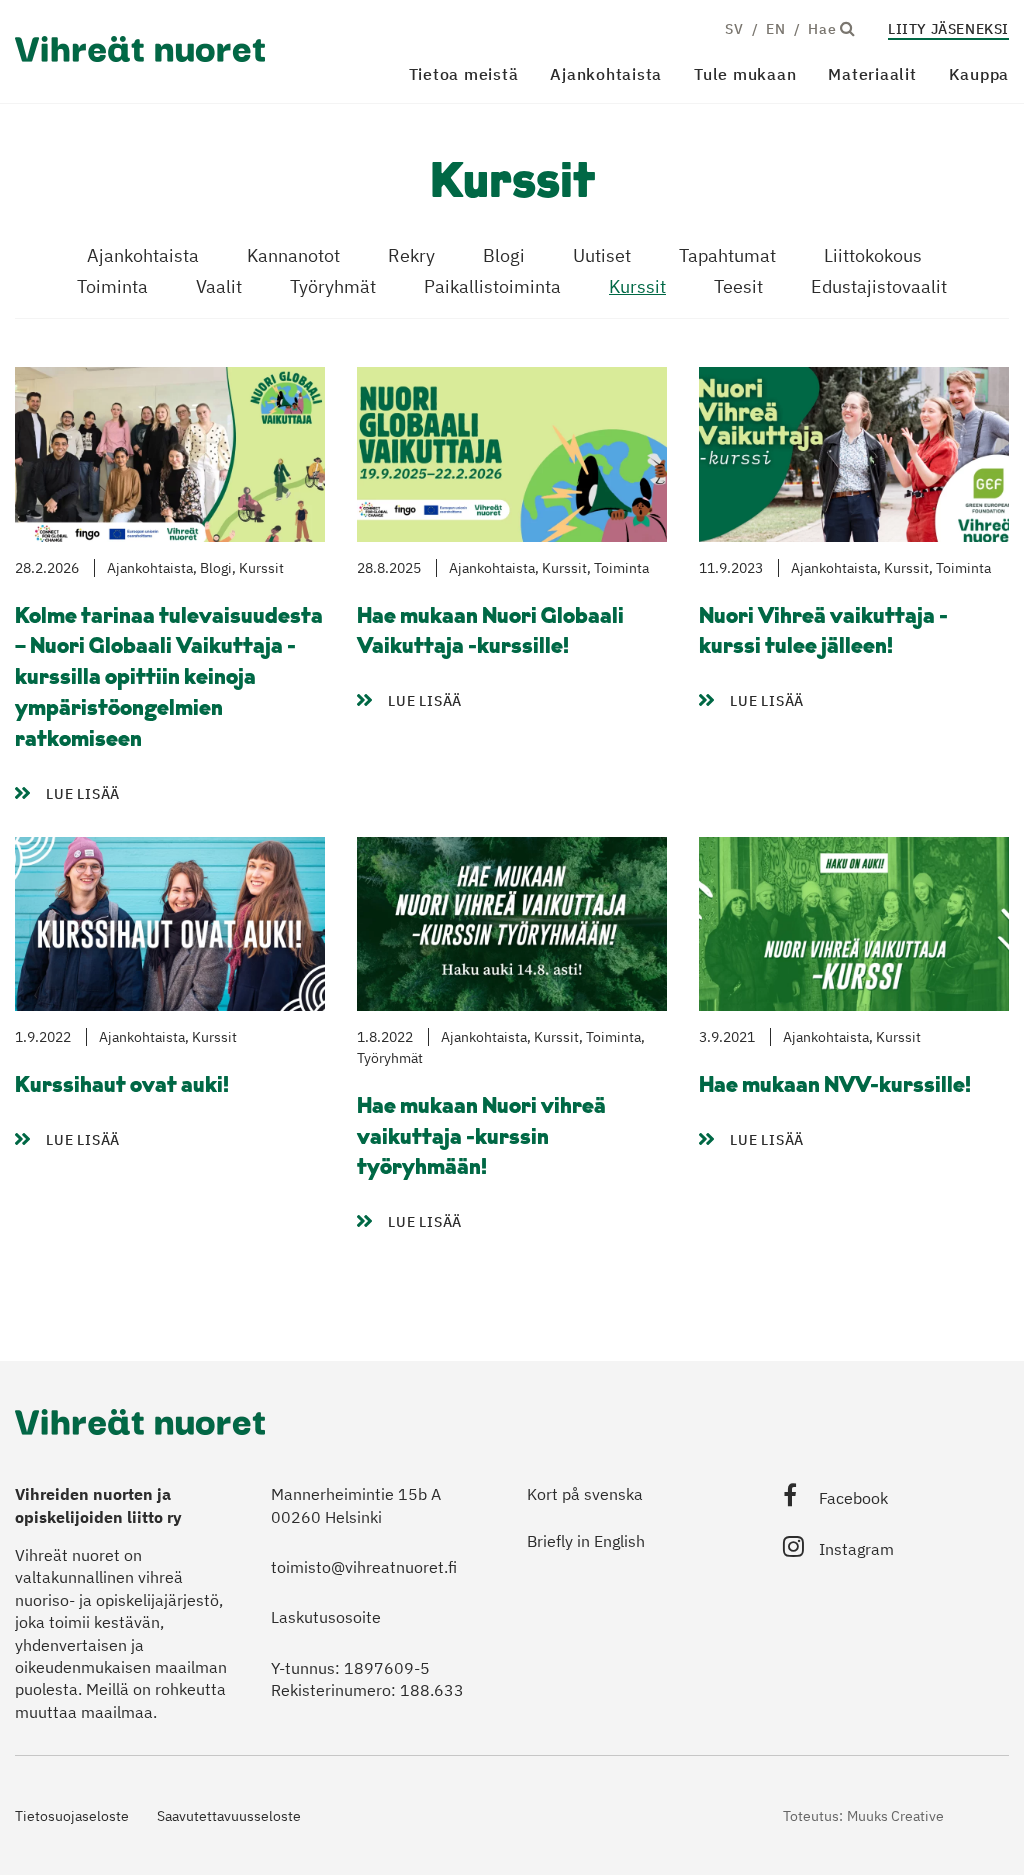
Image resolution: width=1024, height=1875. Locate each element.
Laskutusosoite (326, 1617)
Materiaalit (872, 74)
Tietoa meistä (464, 74)
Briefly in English (586, 1541)
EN (775, 29)
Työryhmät (333, 286)
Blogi (504, 255)
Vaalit (219, 286)
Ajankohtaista (606, 74)
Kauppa (979, 74)
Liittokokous (873, 255)
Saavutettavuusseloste (229, 1816)
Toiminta (112, 286)
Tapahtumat (727, 255)
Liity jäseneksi (948, 29)
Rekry (411, 255)
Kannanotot (293, 255)
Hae (824, 29)
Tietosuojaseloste (72, 1816)
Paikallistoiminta (492, 286)
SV (734, 29)
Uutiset (602, 255)
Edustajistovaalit (879, 286)
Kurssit (637, 286)
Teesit (738, 286)
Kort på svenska (585, 1494)
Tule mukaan (745, 74)
